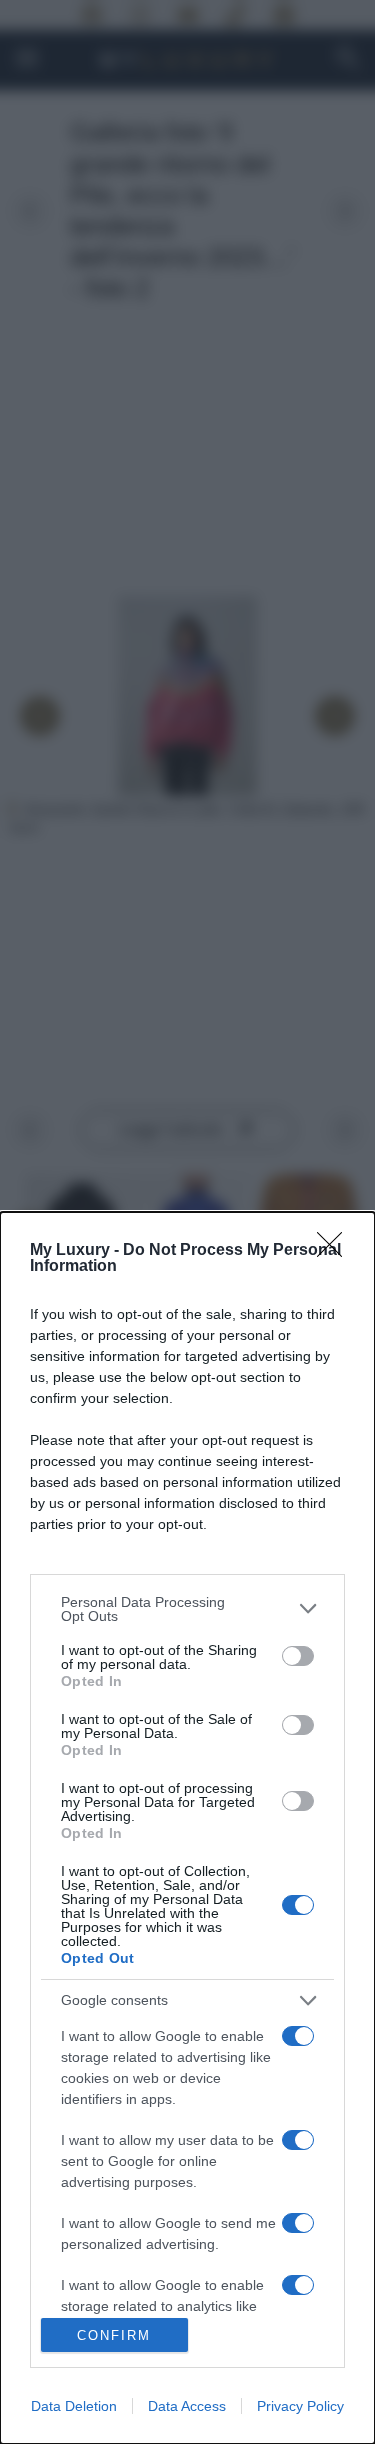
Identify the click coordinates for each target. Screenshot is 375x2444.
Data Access (187, 2406)
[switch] (298, 1656)
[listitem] (187, 1609)
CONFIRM (114, 2335)
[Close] (336, 1251)
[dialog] (187, 1828)
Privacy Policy (300, 2406)
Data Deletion (74, 2406)
